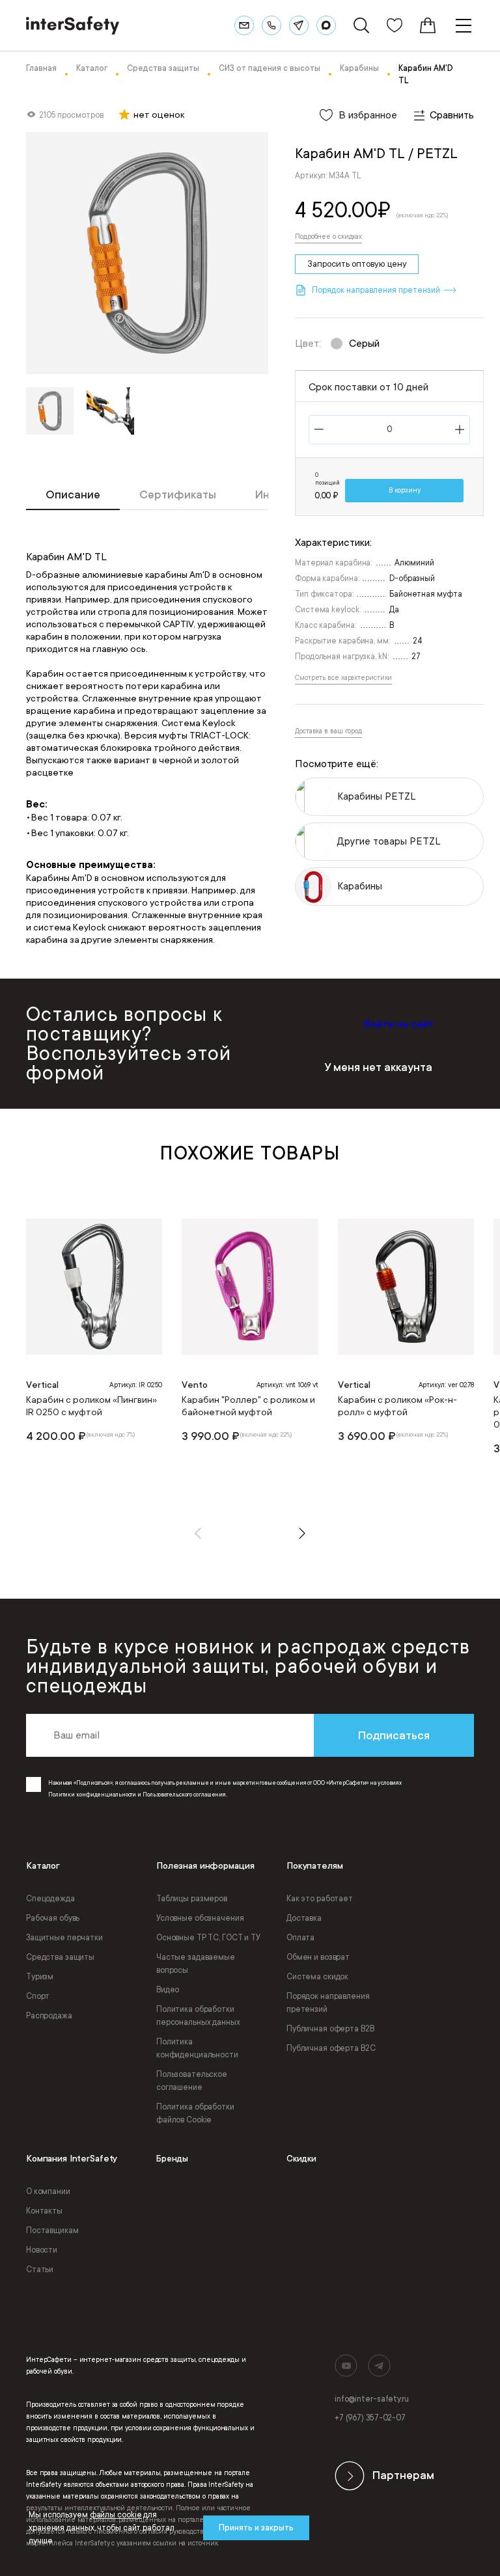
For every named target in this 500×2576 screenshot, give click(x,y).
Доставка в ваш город (328, 731)
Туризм (40, 1977)
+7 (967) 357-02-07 (370, 2418)
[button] (198, 1533)
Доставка (304, 1918)
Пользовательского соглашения (184, 1795)
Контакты (44, 2211)
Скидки (301, 2159)
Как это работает (320, 1899)
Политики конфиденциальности (92, 1795)
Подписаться (394, 1735)
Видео (168, 1990)
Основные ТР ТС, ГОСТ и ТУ (208, 1938)
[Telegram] (299, 25)
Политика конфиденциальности (197, 2048)
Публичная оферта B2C (331, 2048)
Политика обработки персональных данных (198, 2016)
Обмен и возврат (318, 1957)
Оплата (300, 1938)
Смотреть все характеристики (343, 678)
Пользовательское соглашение (192, 2081)
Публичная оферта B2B (330, 2029)
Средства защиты (60, 1957)
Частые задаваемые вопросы (196, 1964)
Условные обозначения (200, 1918)
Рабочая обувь (53, 1918)
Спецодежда (50, 1899)
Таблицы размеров (192, 1899)
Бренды (172, 2159)
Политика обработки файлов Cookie (195, 2113)
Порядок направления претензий (328, 2003)
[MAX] (326, 25)
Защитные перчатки (64, 1938)
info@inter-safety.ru (372, 2399)
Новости (42, 2250)
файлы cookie (116, 2515)
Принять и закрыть (256, 2528)
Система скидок (317, 1977)
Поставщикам (52, 2230)
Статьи (40, 2270)
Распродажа (49, 2016)
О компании (48, 2191)
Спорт (38, 1996)
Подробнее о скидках (328, 237)
